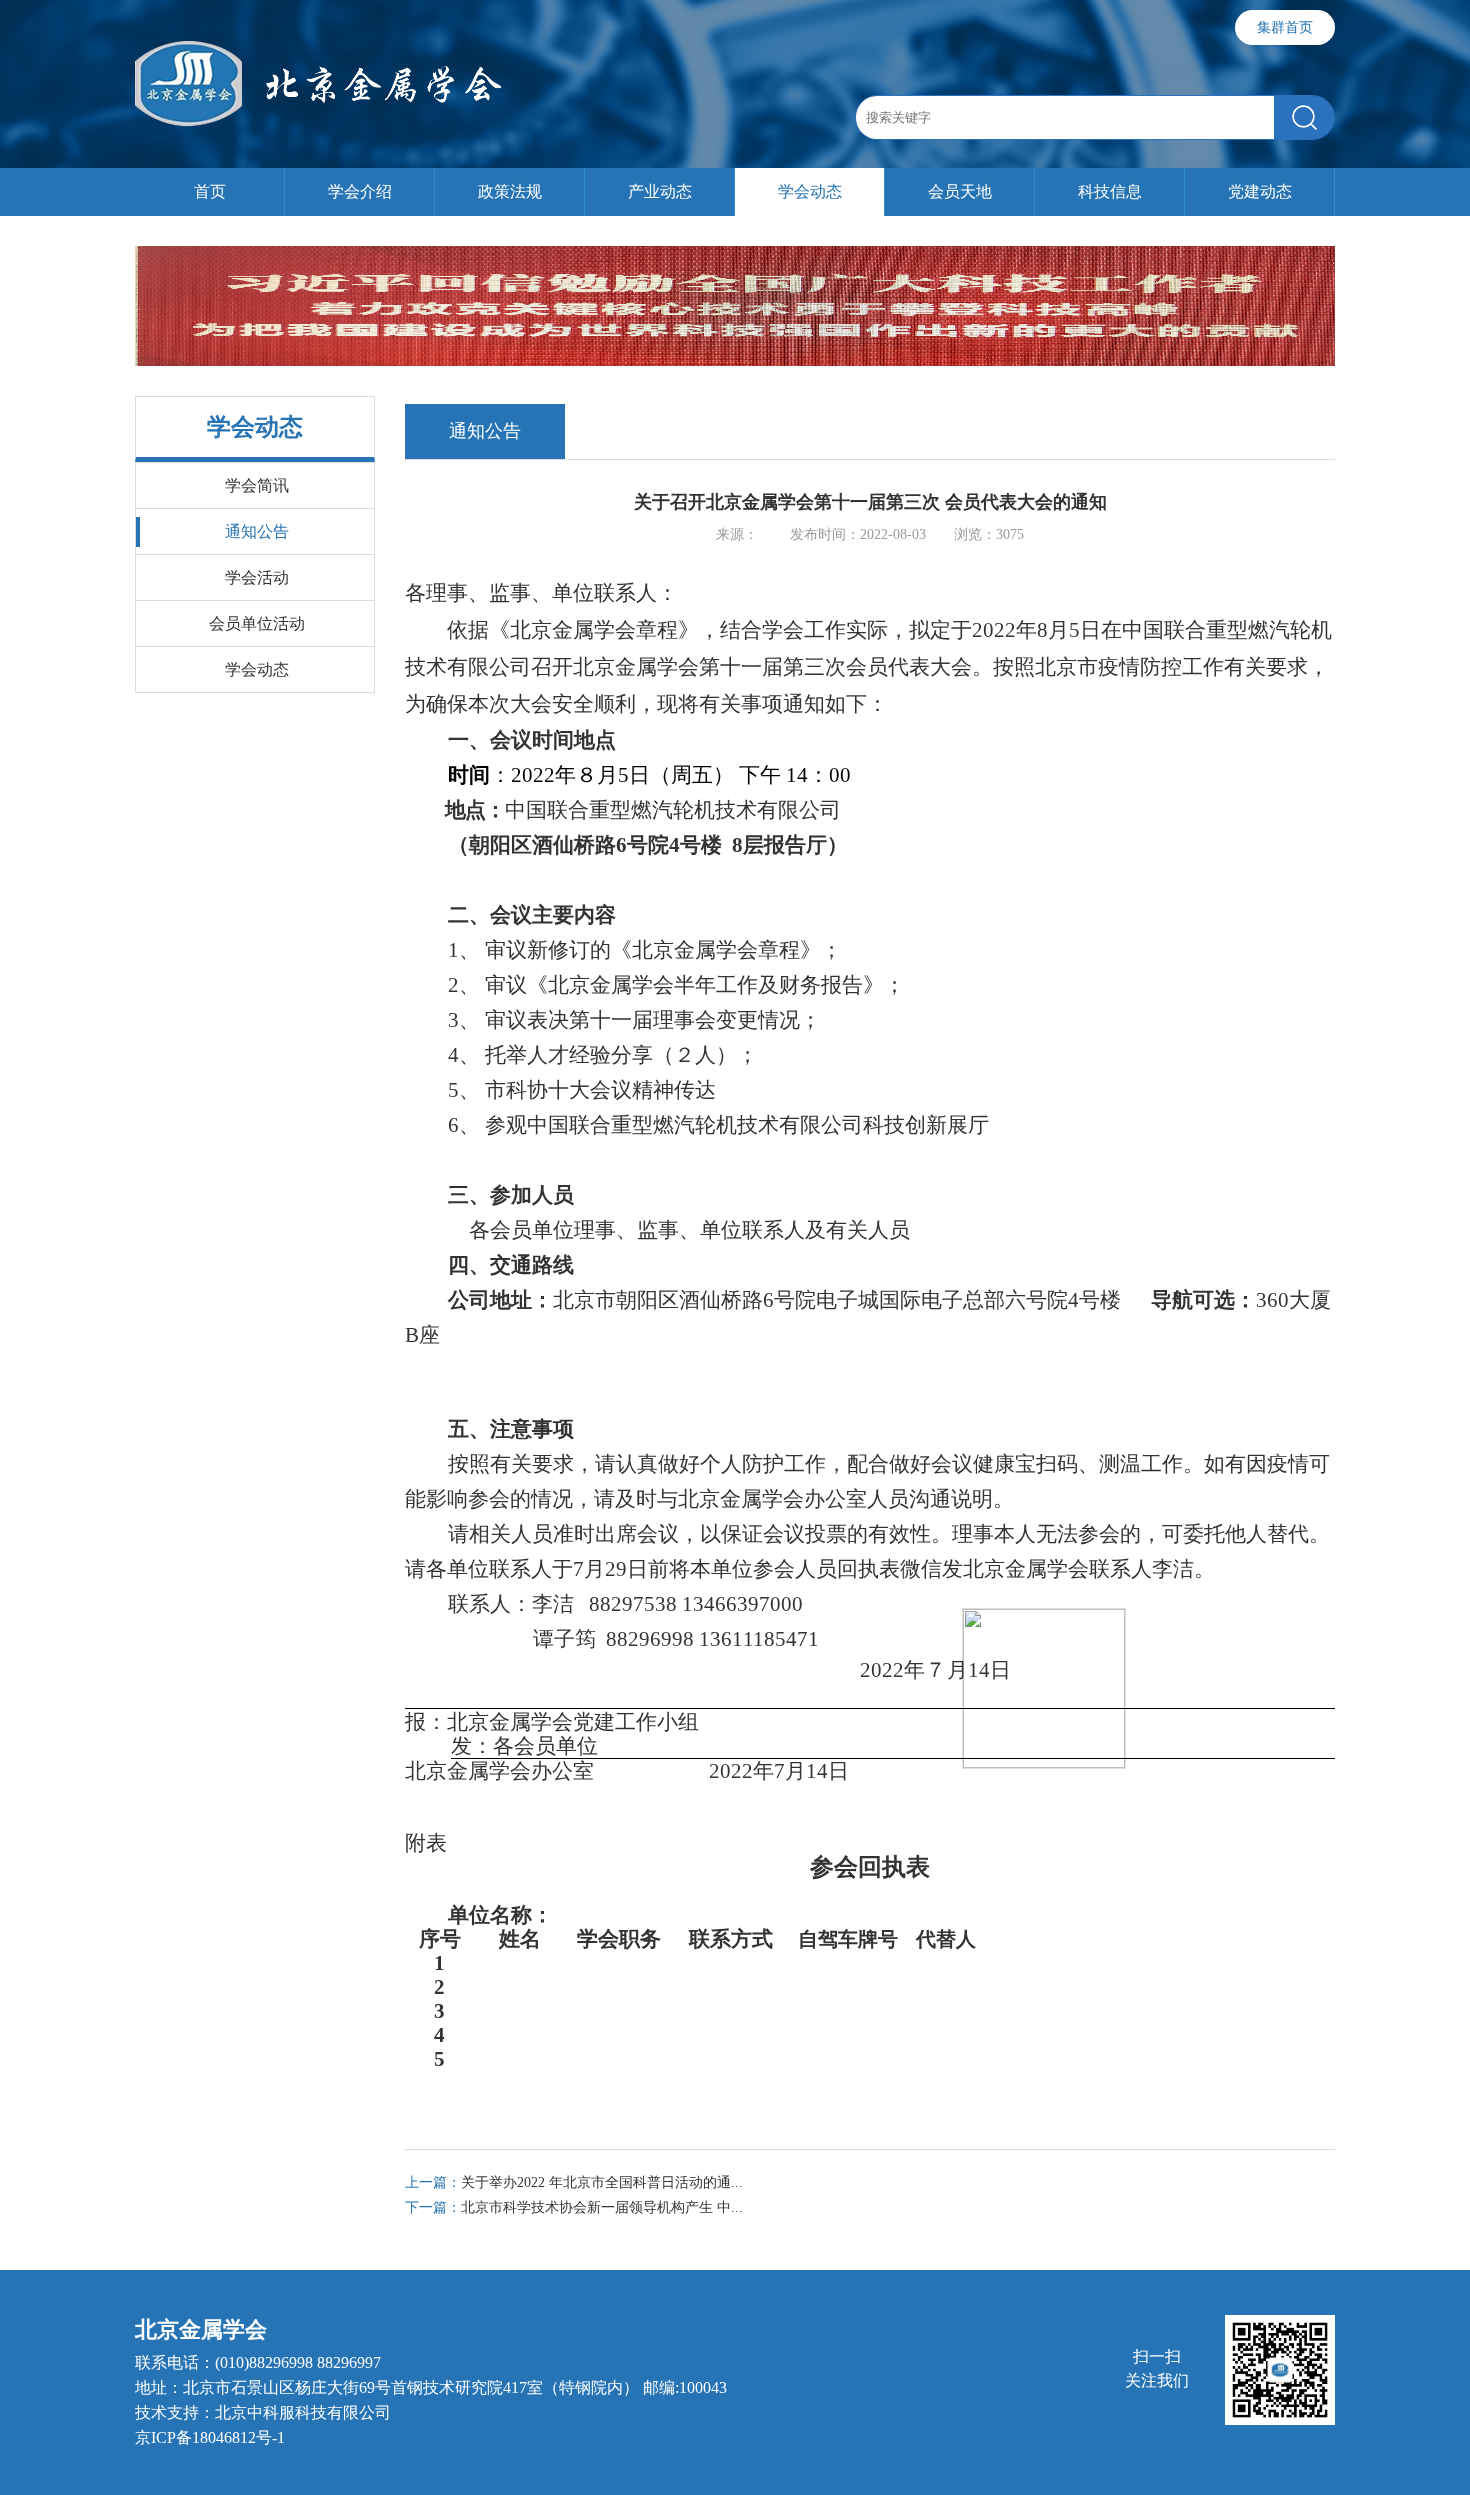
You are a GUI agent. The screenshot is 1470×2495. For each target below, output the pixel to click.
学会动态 (810, 191)
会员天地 (960, 191)
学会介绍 (360, 191)
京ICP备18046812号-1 (210, 2437)
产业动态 (660, 191)
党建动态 (1260, 191)
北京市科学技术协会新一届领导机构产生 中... (574, 2207)
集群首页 (1285, 27)
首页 (210, 191)
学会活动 (257, 577)
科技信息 (1110, 191)
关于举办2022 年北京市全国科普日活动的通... (574, 2182)
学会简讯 (257, 485)
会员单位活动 (257, 623)
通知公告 (257, 531)
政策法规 (510, 191)
